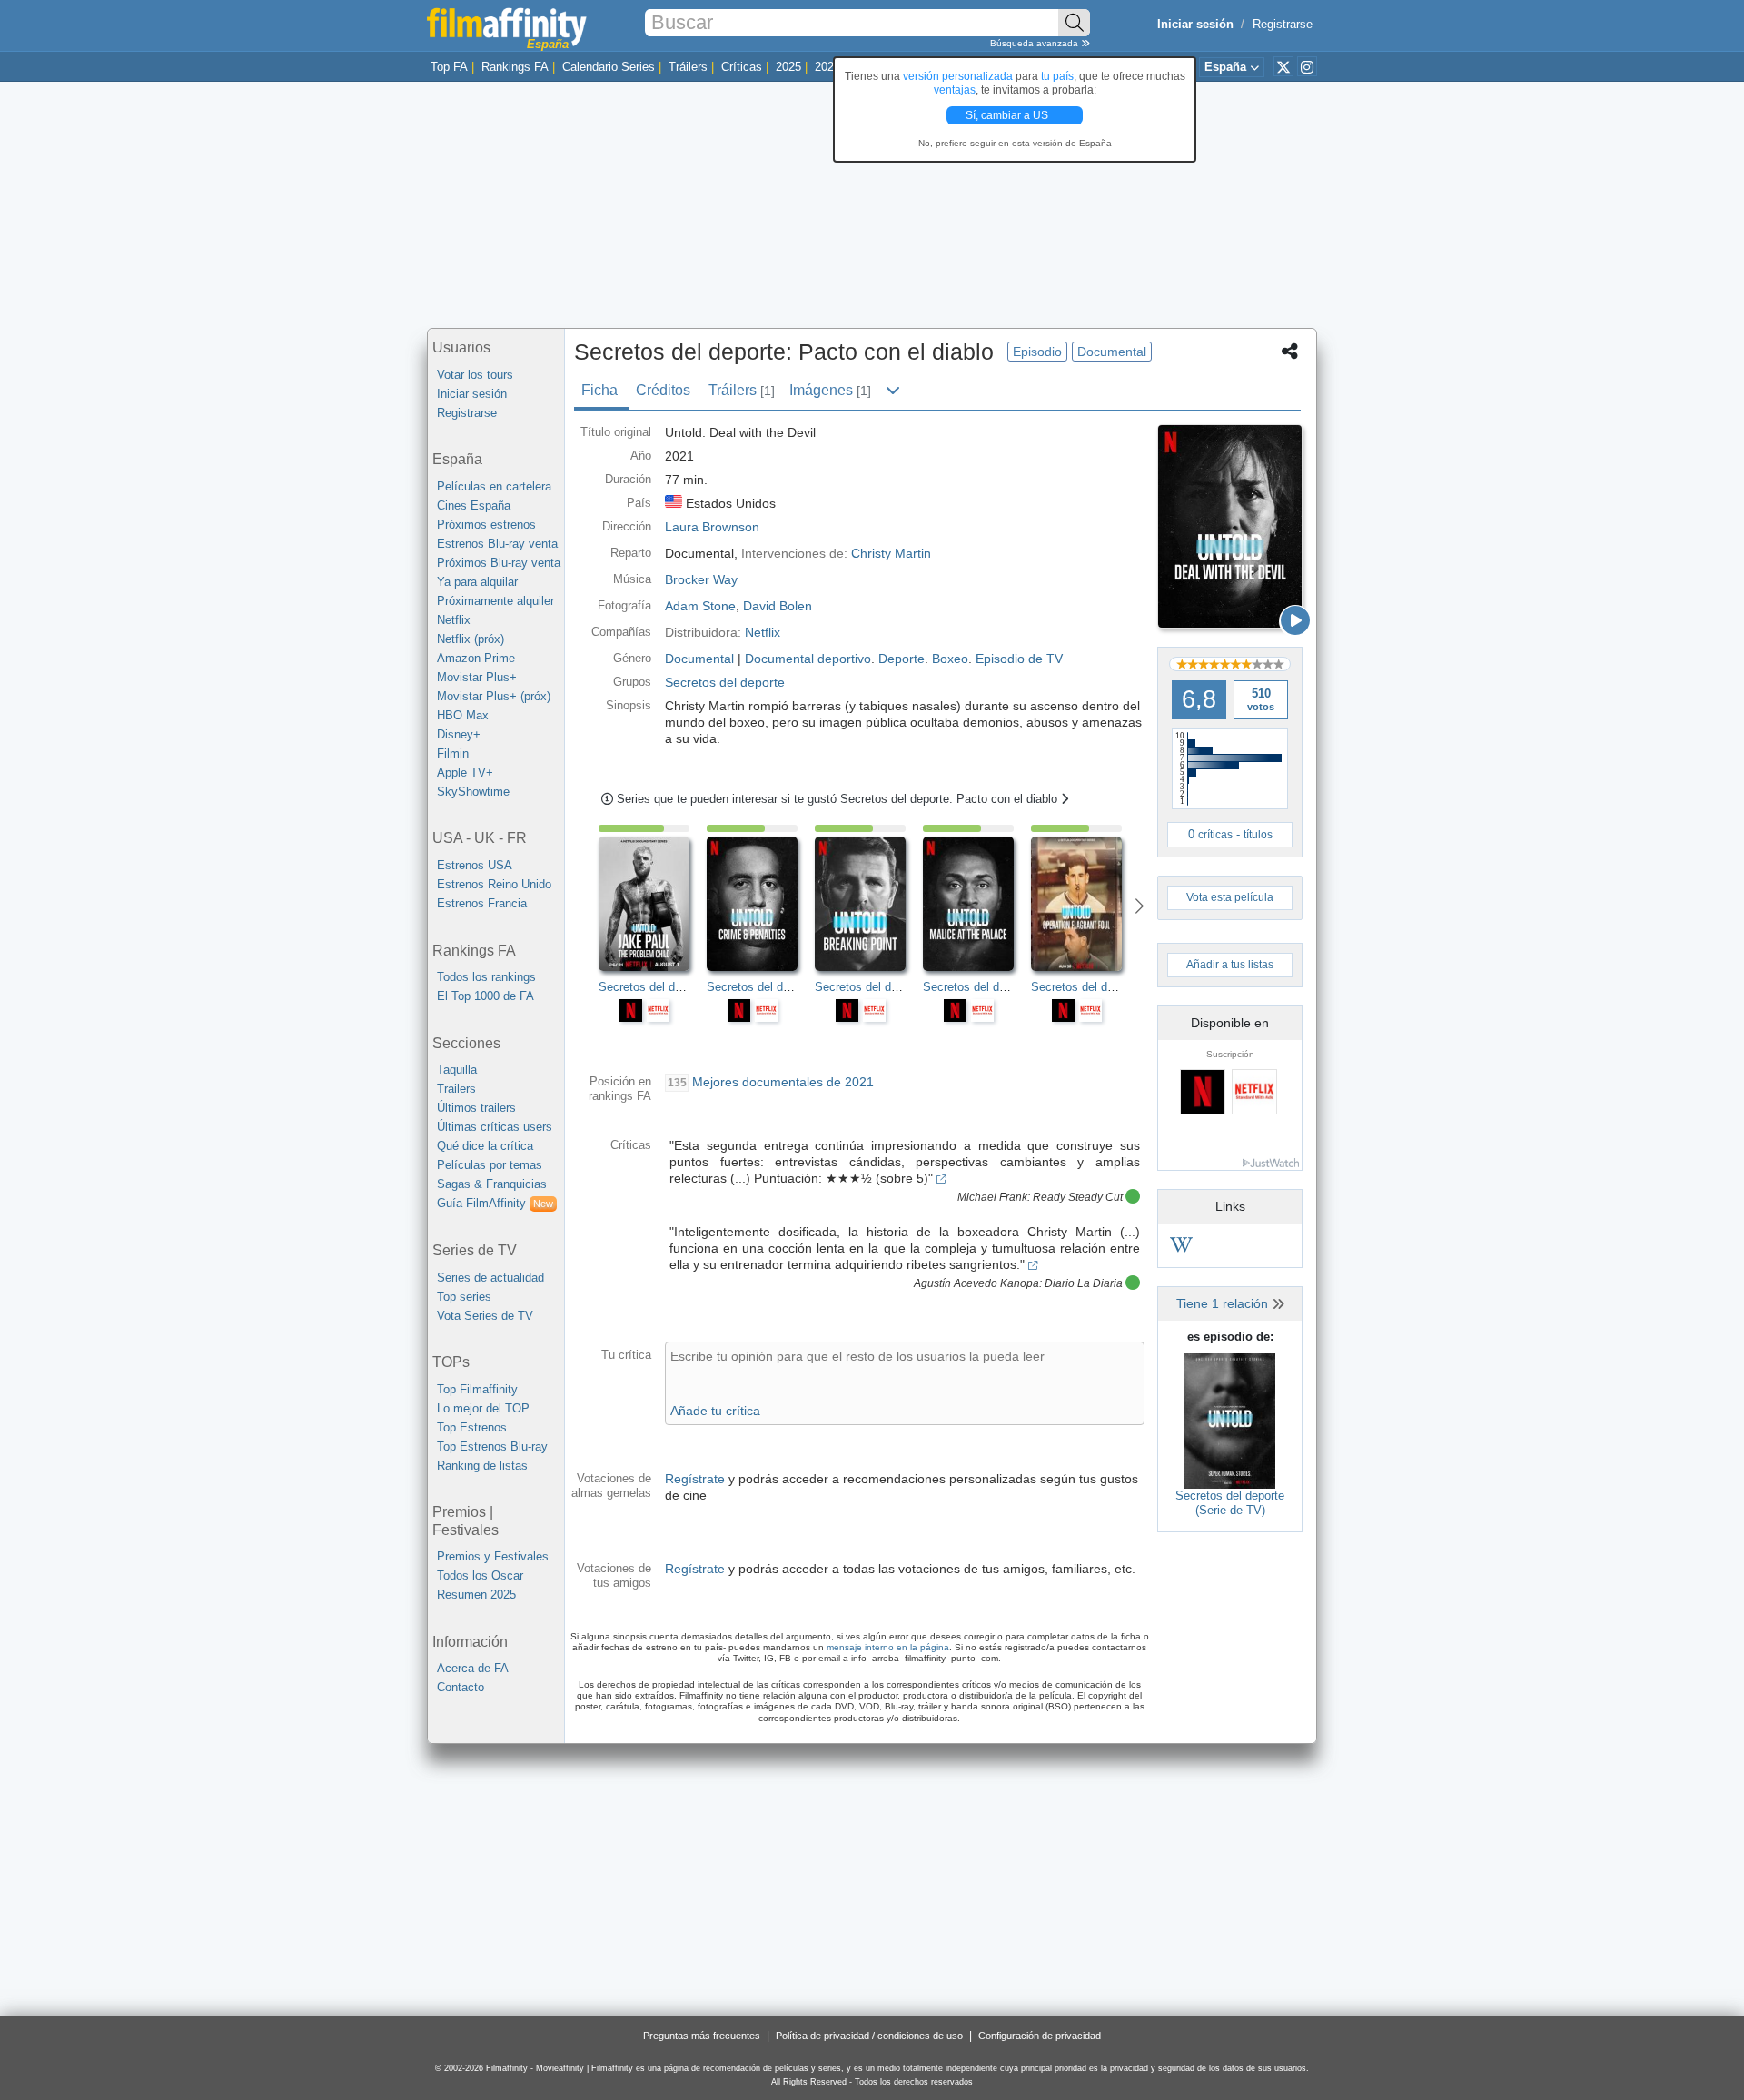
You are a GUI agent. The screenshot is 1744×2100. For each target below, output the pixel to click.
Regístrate (695, 1479)
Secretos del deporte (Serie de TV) (1230, 1503)
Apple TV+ (465, 773)
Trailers (456, 1089)
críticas (1215, 835)
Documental (699, 659)
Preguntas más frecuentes (702, 2036)
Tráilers (688, 67)
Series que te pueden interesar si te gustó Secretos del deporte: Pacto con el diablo (839, 799)
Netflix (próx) (471, 639)
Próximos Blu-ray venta (499, 563)
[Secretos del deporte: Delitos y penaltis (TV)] (761, 904)
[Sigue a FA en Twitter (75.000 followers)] (1283, 66)
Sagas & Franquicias (492, 1184)
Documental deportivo (808, 659)
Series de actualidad (490, 1278)
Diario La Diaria (1084, 1283)
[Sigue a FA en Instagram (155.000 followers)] (1307, 66)
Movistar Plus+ (477, 677)
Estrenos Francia (482, 903)
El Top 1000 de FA (486, 996)
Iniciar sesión (472, 394)
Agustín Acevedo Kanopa (976, 1283)
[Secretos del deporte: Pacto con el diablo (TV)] (1230, 526)
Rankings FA (515, 67)
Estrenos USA (475, 865)
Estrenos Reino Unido (494, 884)
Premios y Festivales (493, 1556)
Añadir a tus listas (1230, 965)
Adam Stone (700, 606)
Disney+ (459, 734)
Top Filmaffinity (477, 1389)
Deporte (902, 659)
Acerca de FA (473, 1668)
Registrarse (1283, 24)
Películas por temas (490, 1165)
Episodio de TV (1019, 659)
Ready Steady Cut (1078, 1197)
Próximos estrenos (486, 525)
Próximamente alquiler (495, 601)
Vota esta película (1230, 897)
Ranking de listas (482, 1466)
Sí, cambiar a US (1008, 115)
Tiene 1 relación (1224, 1303)
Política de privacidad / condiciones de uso (869, 2036)
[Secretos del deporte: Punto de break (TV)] (869, 904)
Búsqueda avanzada (1035, 43)
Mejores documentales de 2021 (783, 1082)
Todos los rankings (486, 977)
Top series (464, 1297)
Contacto (461, 1687)
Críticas (742, 67)
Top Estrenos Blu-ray (492, 1446)
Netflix (454, 620)
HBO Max (463, 715)
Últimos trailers (476, 1108)
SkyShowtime (473, 792)
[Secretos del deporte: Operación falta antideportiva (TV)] (1085, 904)
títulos (1258, 835)
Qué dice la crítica (485, 1146)
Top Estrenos (472, 1427)
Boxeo (950, 659)
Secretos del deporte (725, 682)
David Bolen (778, 606)
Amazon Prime (476, 658)
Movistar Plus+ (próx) (494, 696)
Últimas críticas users (495, 1127)
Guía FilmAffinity (495, 1203)
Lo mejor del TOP (483, 1408)
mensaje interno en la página (888, 1647)
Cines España (474, 505)
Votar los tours (475, 375)
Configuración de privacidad (1040, 2036)
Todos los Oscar (480, 1575)
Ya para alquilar (477, 582)
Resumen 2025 (476, 1595)
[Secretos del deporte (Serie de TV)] (1230, 1420)
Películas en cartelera (494, 486)
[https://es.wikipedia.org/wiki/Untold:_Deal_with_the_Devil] (1181, 1248)
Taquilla (457, 1070)
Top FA (449, 67)
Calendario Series (609, 67)
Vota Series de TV (485, 1316)
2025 (788, 67)
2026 (827, 67)
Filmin (453, 753)
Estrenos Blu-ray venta (497, 544)
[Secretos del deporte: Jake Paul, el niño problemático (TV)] (653, 904)
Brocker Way (701, 579)
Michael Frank (992, 1197)
